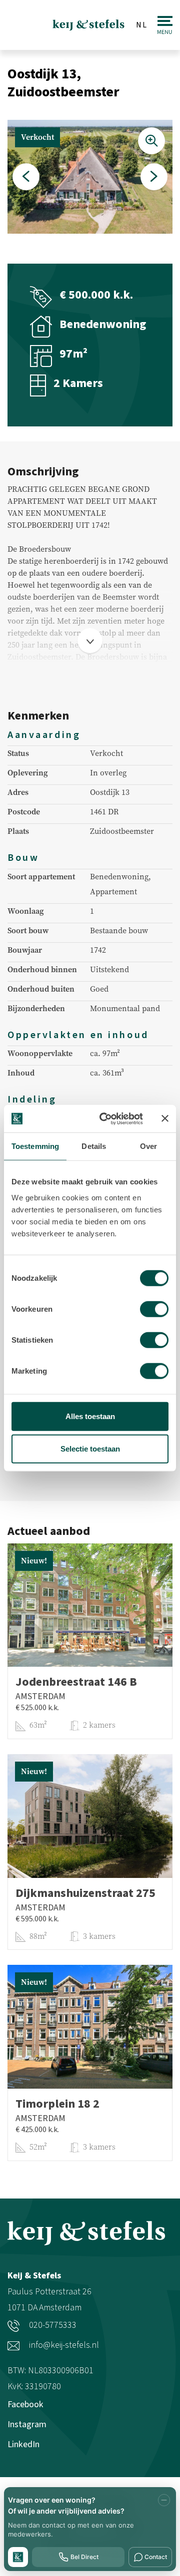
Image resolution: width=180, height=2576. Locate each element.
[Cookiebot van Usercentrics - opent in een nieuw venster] (105, 1118)
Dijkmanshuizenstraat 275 (85, 1893)
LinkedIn (23, 2444)
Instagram (27, 2424)
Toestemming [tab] (35, 1146)
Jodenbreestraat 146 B (76, 1682)
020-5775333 (52, 2325)
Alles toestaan (90, 1416)
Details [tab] (94, 1146)
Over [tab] (148, 1146)
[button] (26, 177)
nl (142, 25)
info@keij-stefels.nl (63, 2345)
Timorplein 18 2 (57, 2104)
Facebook (25, 2404)
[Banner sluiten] (165, 1118)
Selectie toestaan (90, 1449)
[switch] (154, 1309)
